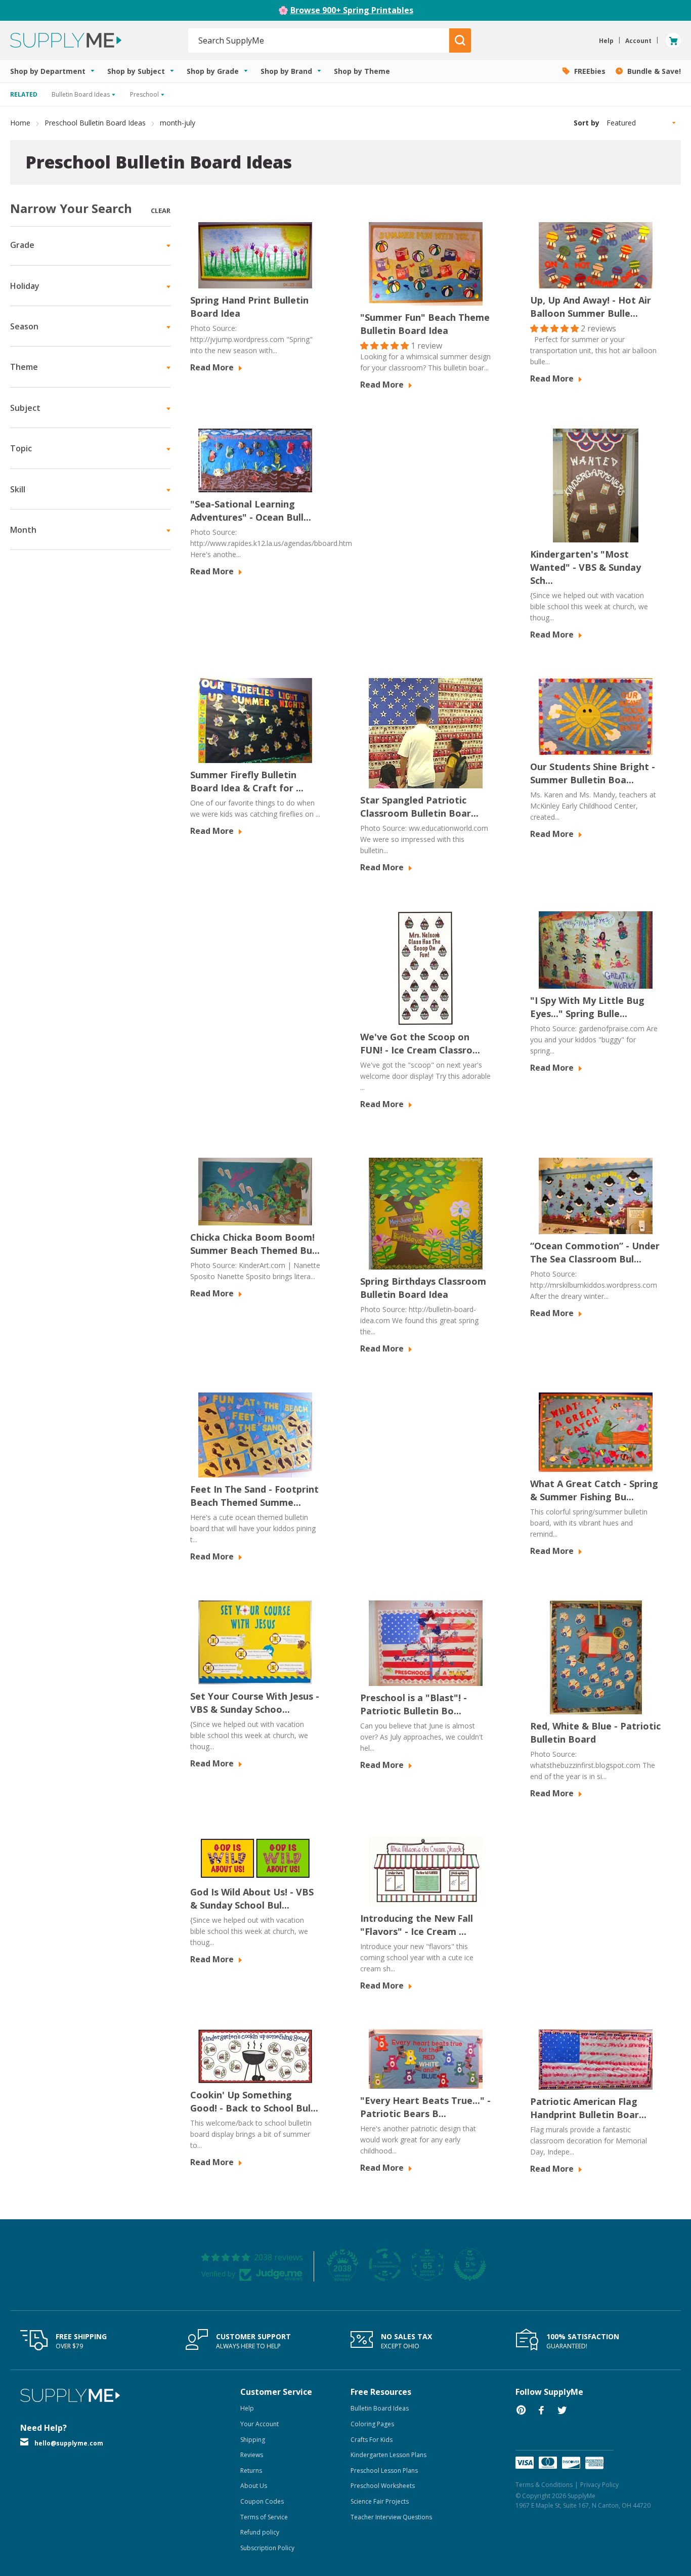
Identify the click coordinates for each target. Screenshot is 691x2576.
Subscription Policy (267, 2548)
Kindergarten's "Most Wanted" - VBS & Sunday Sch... (586, 567)
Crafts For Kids (372, 2440)
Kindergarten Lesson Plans (388, 2455)
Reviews (252, 2455)
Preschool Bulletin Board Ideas (95, 123)
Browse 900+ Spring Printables (352, 10)
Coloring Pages (372, 2424)
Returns (251, 2471)
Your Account (260, 2424)
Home (20, 123)
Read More (213, 367)
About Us (254, 2486)
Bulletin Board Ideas (380, 2408)
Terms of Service (264, 2517)
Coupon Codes (262, 2501)
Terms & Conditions (544, 2485)
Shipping (253, 2440)
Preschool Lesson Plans (384, 2471)
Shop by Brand (287, 71)
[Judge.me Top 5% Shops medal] (470, 2265)
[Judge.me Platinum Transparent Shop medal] (385, 2265)
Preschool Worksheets (383, 2486)
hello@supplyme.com (69, 2443)
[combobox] (319, 40)
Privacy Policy (599, 2485)
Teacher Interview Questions (391, 2517)
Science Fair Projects (380, 2501)
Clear (161, 210)
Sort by (587, 123)
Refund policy (260, 2532)
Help (247, 2408)
